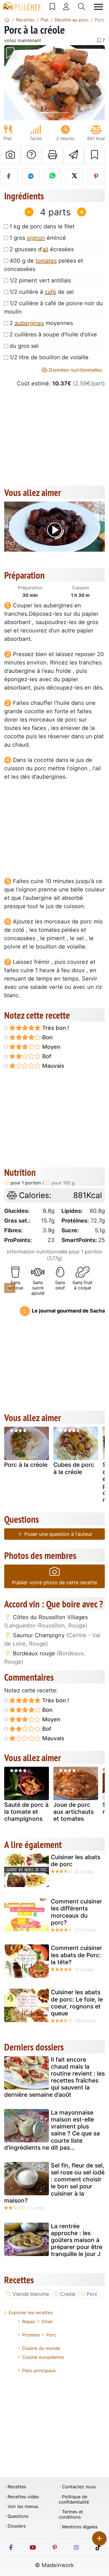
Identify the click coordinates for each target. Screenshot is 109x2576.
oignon (36, 238)
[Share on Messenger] (31, 176)
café (50, 292)
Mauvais (53, 1066)
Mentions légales (80, 2527)
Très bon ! (55, 1028)
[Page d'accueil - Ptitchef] (7, 20)
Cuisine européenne (43, 2357)
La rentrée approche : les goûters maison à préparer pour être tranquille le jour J (77, 2240)
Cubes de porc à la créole (74, 1468)
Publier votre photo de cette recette (54, 1582)
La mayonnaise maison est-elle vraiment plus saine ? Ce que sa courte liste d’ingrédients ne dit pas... (52, 2130)
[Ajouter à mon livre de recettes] (94, 155)
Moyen (51, 1047)
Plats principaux (39, 2370)
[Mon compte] (66, 7)
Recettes (17, 2487)
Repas (29, 2321)
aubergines (29, 323)
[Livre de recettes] (52, 7)
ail (45, 249)
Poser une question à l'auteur (58, 1534)
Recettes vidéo (23, 2497)
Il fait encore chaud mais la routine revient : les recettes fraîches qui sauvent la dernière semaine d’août (54, 2077)
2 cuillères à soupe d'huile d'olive (53, 334)
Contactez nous (79, 2487)
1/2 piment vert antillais (40, 280)
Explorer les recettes (31, 2313)
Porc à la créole (26, 1465)
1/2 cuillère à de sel (42, 292)
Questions (18, 2516)
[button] (12, 83)
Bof (46, 1056)
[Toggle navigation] (98, 7)
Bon (47, 1037)
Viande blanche (31, 2294)
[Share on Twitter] (74, 176)
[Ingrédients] (10, 1288)
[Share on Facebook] (9, 176)
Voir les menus (23, 2507)
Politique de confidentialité (74, 2499)
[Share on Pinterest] (96, 176)
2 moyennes (41, 323)
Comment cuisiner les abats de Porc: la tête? (76, 1955)
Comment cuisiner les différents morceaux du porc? (76, 1912)
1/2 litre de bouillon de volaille (49, 357)
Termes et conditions (71, 2514)
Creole (68, 2294)
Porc (92, 2294)
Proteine (31, 2335)
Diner (47, 2321)
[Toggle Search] (81, 7)
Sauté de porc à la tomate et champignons (26, 1812)
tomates (46, 261)
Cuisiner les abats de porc (76, 1861)
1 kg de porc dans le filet (42, 226)
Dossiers (17, 2526)
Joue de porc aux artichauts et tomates (74, 1812)
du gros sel (24, 346)
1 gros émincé (38, 238)
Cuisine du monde (41, 2348)
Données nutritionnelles (75, 370)
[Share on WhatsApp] (52, 176)
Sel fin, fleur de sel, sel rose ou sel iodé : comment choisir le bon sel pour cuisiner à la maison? (54, 2183)
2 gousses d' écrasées (42, 249)
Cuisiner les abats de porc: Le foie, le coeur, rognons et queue (77, 2003)
